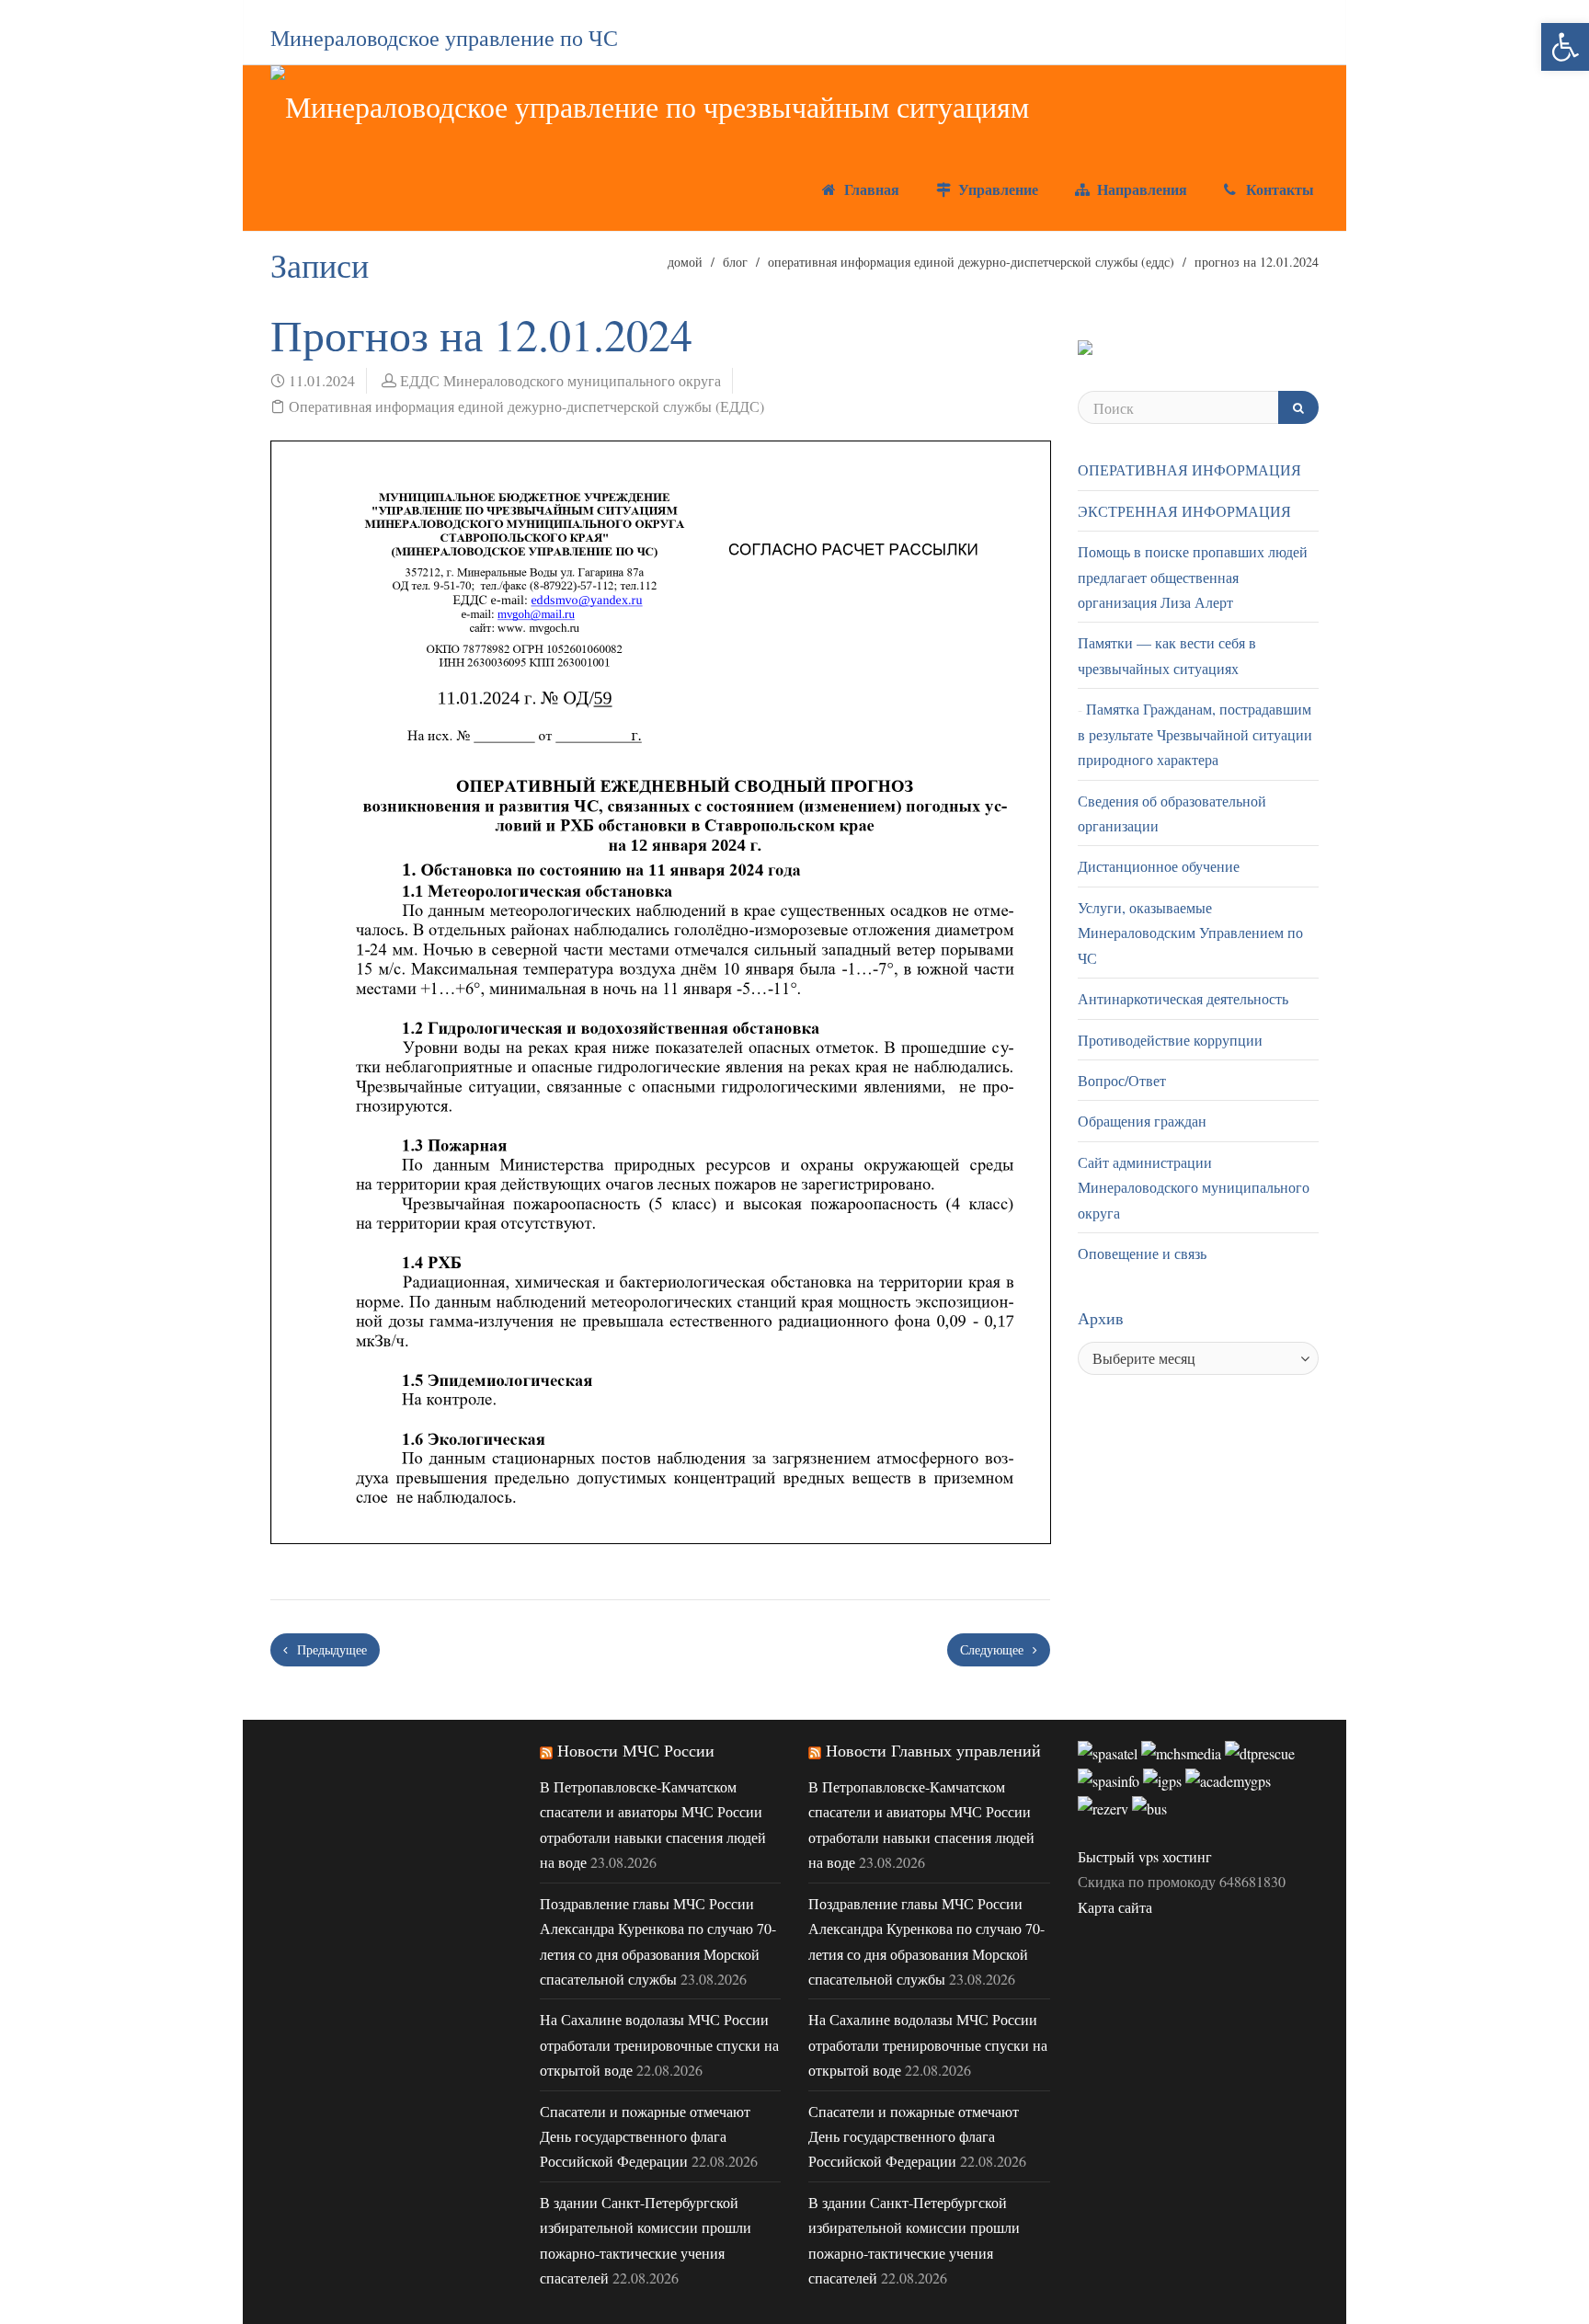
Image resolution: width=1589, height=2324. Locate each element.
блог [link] (735, 262)
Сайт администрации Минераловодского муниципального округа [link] (1194, 1187)
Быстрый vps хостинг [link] (1145, 1856)
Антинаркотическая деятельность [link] (1183, 998)
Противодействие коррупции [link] (1170, 1040)
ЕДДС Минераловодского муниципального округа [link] (560, 380)
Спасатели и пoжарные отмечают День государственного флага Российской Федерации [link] (645, 2136)
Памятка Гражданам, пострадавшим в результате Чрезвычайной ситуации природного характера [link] (1195, 734)
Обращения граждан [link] (1142, 1121)
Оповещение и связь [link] (1142, 1253)
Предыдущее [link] (330, 1649)
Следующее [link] (994, 1649)
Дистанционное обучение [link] (1159, 866)
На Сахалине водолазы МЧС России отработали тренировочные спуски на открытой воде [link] (659, 2044)
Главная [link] (869, 189)
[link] (1565, 47)
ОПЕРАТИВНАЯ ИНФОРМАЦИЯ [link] (1189, 469)
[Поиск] (1298, 407)
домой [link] (685, 262)
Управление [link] (996, 189)
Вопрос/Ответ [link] (1122, 1080)
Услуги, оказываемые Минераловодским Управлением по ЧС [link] (1190, 933)
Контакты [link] (1278, 189)
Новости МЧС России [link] (636, 1750)
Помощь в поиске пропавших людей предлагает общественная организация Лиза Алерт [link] (1193, 577)
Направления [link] (1140, 189)
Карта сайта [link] (1115, 1907)
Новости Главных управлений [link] (933, 1750)
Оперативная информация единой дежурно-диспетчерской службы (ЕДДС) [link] (971, 262)
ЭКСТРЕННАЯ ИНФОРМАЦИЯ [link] (1184, 511)
